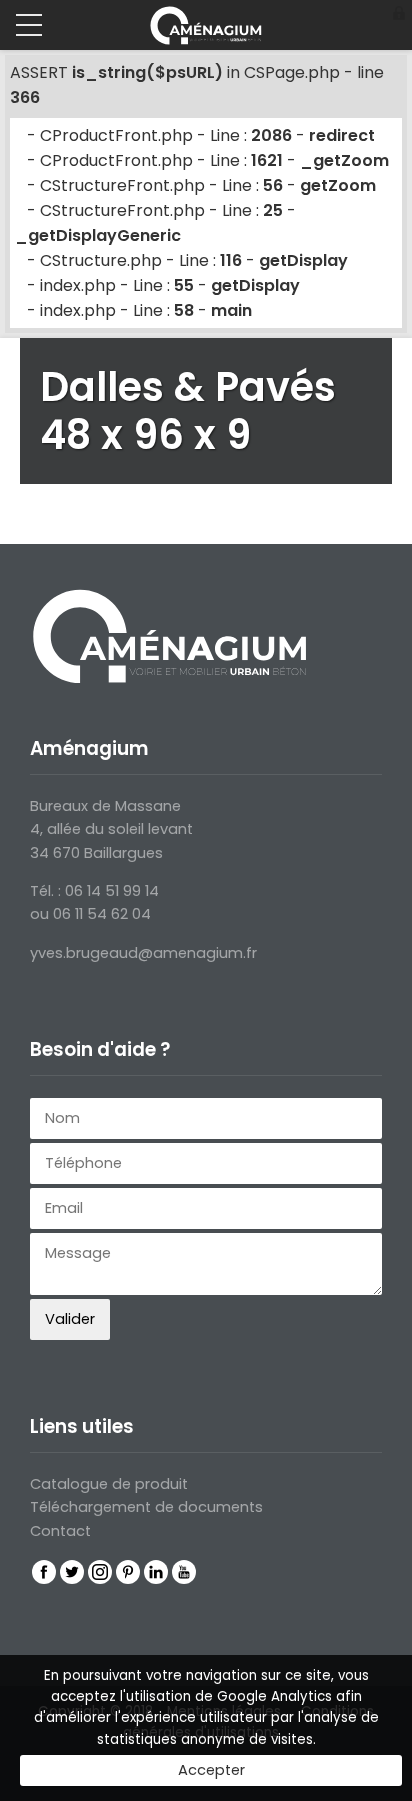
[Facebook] (44, 1572)
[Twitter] (72, 1572)
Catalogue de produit (109, 1484)
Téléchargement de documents (146, 1507)
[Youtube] (184, 1572)
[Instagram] (100, 1572)
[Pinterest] (128, 1572)
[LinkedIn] (156, 1572)
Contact (60, 1531)
